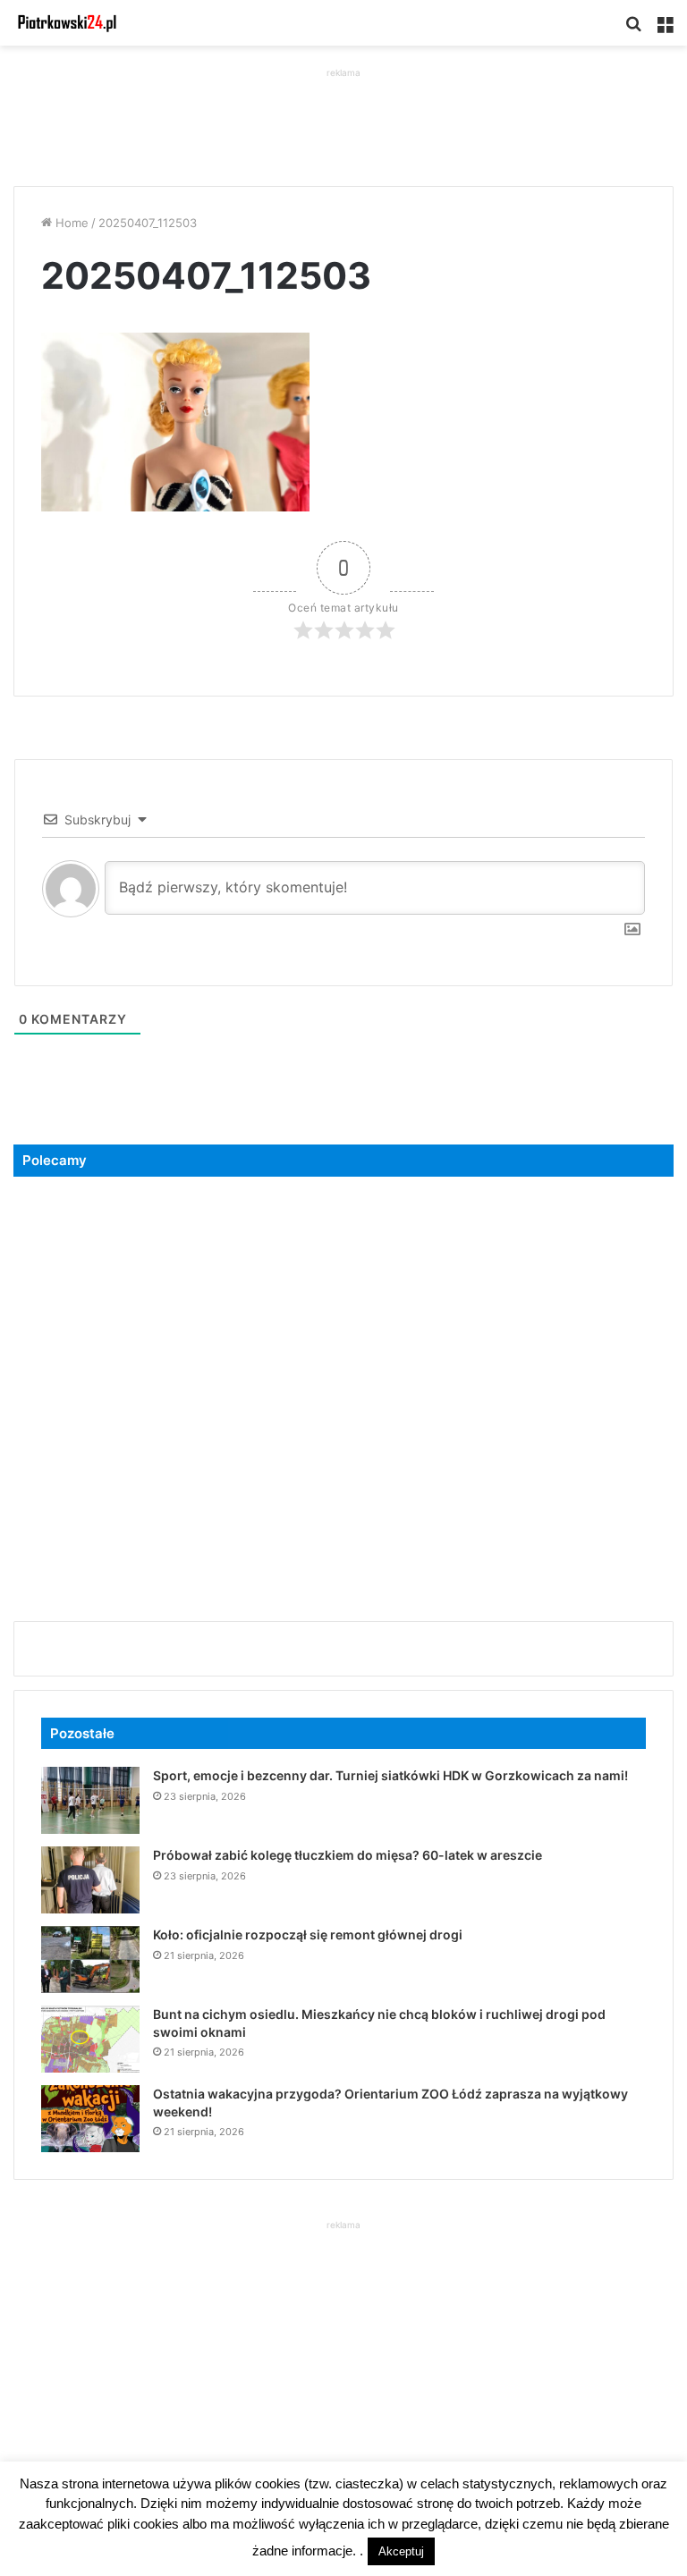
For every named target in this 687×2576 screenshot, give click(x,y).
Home (70, 223)
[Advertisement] (343, 122)
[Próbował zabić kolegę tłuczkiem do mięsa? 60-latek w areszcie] (90, 1880)
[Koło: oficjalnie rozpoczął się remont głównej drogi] (90, 1959)
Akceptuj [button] (401, 2551)
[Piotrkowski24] (67, 23)
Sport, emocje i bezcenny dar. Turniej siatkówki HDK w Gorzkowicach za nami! (390, 1775)
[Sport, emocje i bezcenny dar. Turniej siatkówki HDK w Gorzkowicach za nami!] (90, 1800)
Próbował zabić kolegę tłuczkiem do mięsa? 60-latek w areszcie (348, 1855)
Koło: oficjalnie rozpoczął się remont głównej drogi (308, 1934)
